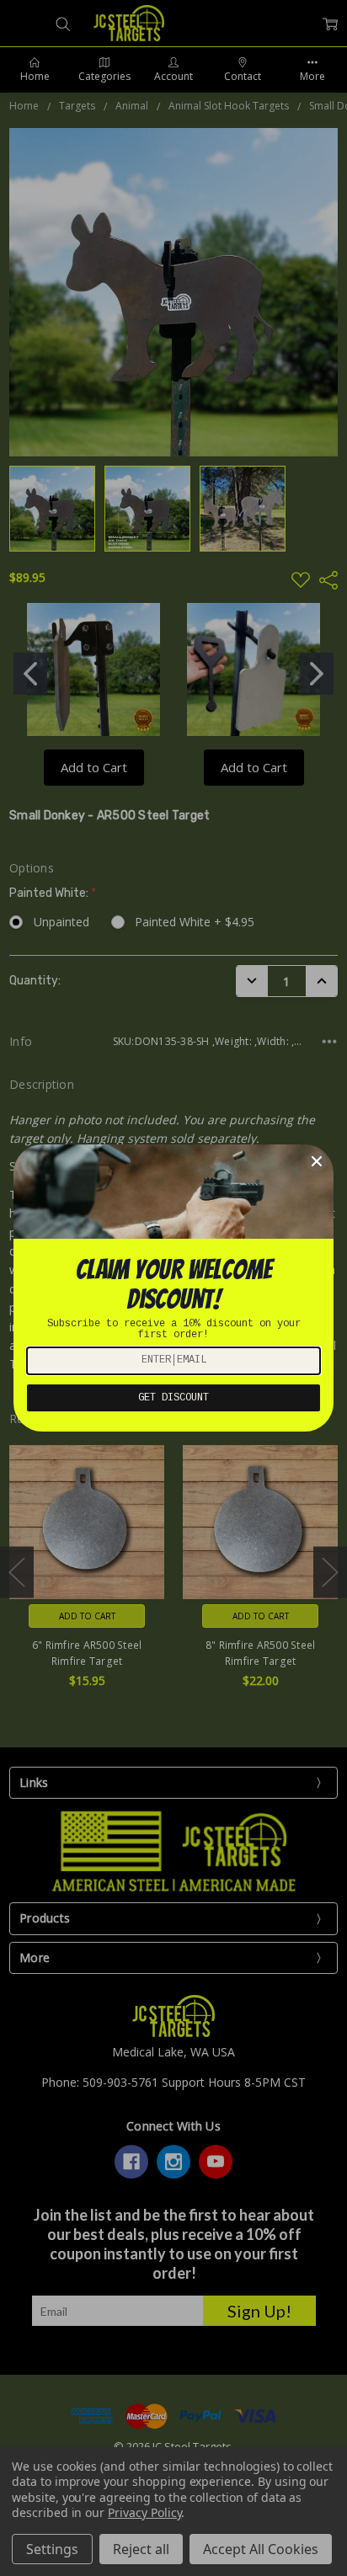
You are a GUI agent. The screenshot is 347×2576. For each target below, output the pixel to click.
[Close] (317, 1161)
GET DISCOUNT (173, 1398)
